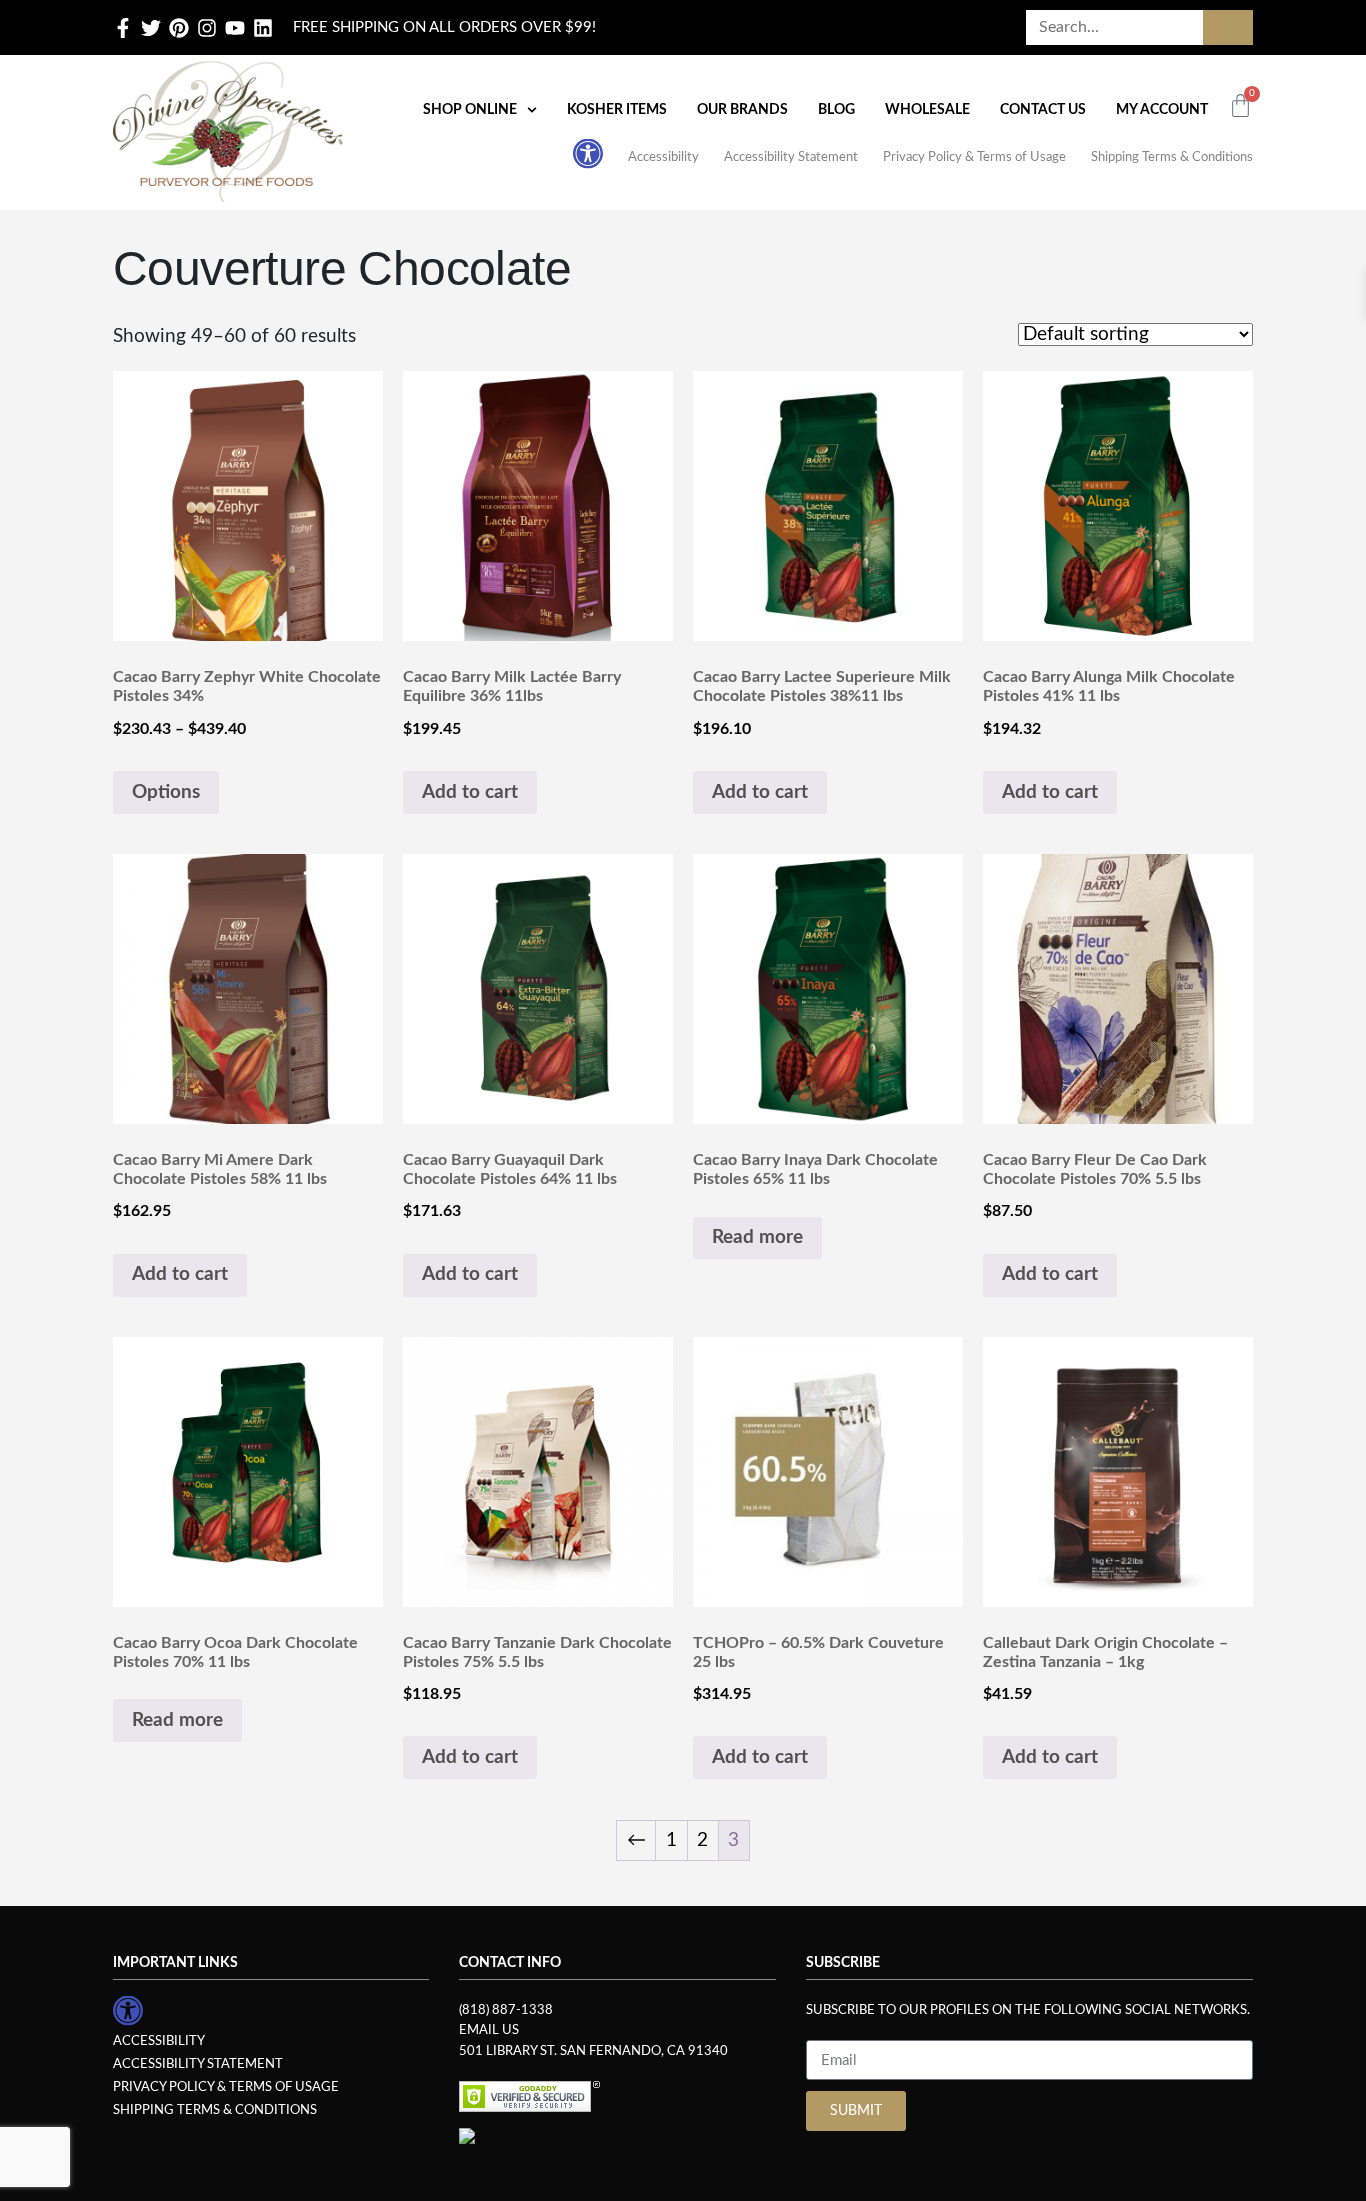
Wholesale (927, 110)
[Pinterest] (179, 28)
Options (166, 792)
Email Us (489, 2030)
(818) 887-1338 (506, 2010)
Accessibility (663, 157)
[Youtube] (235, 28)
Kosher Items (617, 110)
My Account (1162, 110)
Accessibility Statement (791, 157)
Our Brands (742, 110)
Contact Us (1043, 110)
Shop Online (470, 110)
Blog (836, 110)
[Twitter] (151, 28)
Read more (757, 1237)
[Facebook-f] (123, 28)
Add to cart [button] (470, 792)
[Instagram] (207, 28)
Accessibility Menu (588, 153)
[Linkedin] (263, 28)
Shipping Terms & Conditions (1172, 157)
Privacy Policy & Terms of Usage (974, 157)
